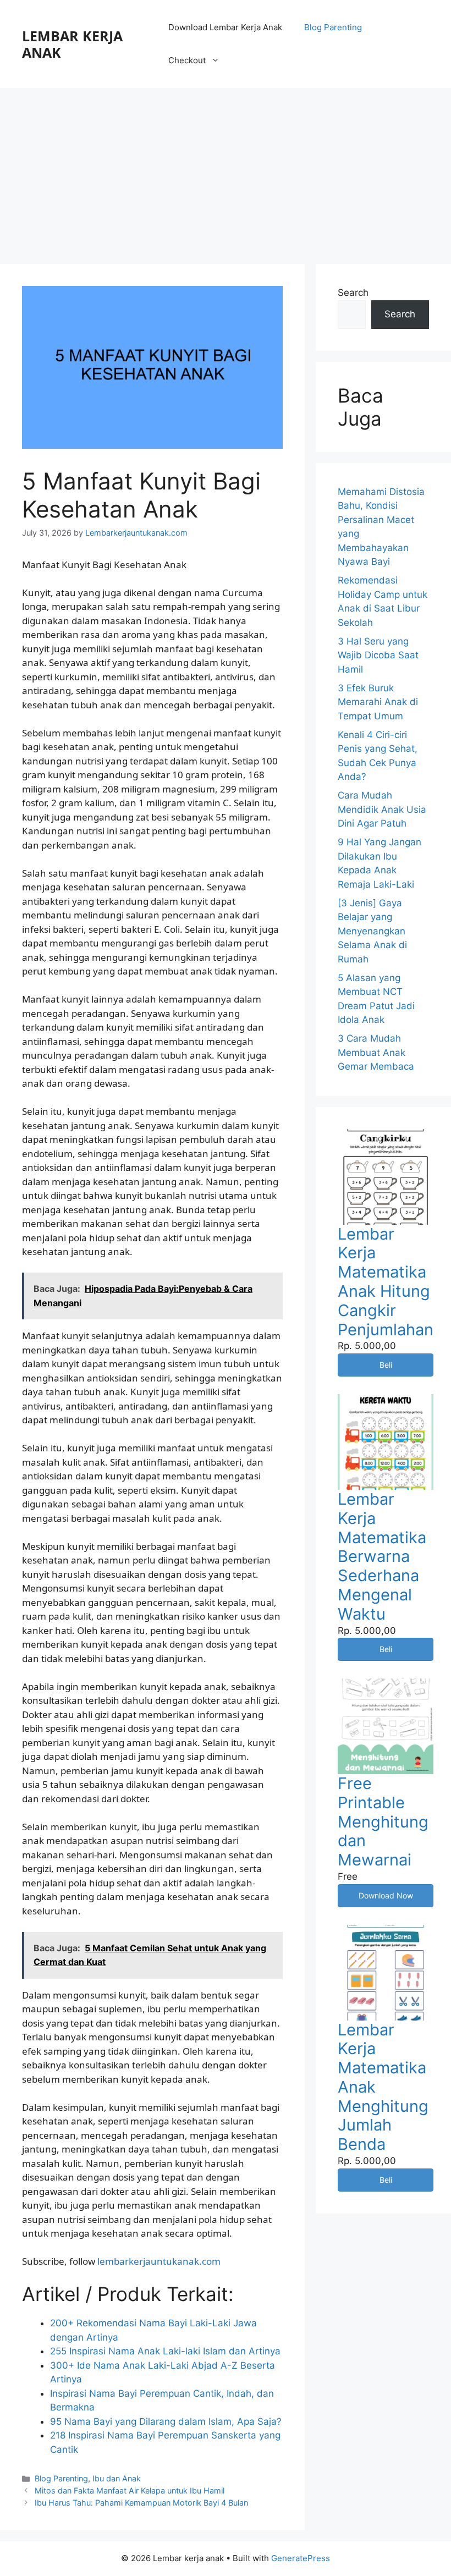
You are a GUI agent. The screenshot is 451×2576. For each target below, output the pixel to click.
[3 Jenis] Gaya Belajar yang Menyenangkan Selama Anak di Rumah (372, 931)
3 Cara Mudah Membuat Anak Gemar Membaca (376, 1052)
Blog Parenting (333, 27)
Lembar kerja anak (72, 44)
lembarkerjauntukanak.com (159, 2261)
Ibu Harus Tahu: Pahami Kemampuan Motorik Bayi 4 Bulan (141, 2503)
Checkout (187, 60)
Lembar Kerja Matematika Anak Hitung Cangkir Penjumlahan (386, 1282)
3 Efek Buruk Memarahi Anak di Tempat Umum (378, 702)
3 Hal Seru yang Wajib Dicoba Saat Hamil (378, 655)
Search (353, 293)
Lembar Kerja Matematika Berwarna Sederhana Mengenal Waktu (382, 1556)
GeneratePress (301, 2558)
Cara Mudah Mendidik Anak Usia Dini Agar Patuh (382, 809)
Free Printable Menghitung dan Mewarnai (383, 1821)
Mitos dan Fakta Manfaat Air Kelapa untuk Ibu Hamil (130, 2490)
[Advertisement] (226, 170)
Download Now (386, 1895)
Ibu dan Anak (117, 2478)
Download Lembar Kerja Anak (225, 27)
